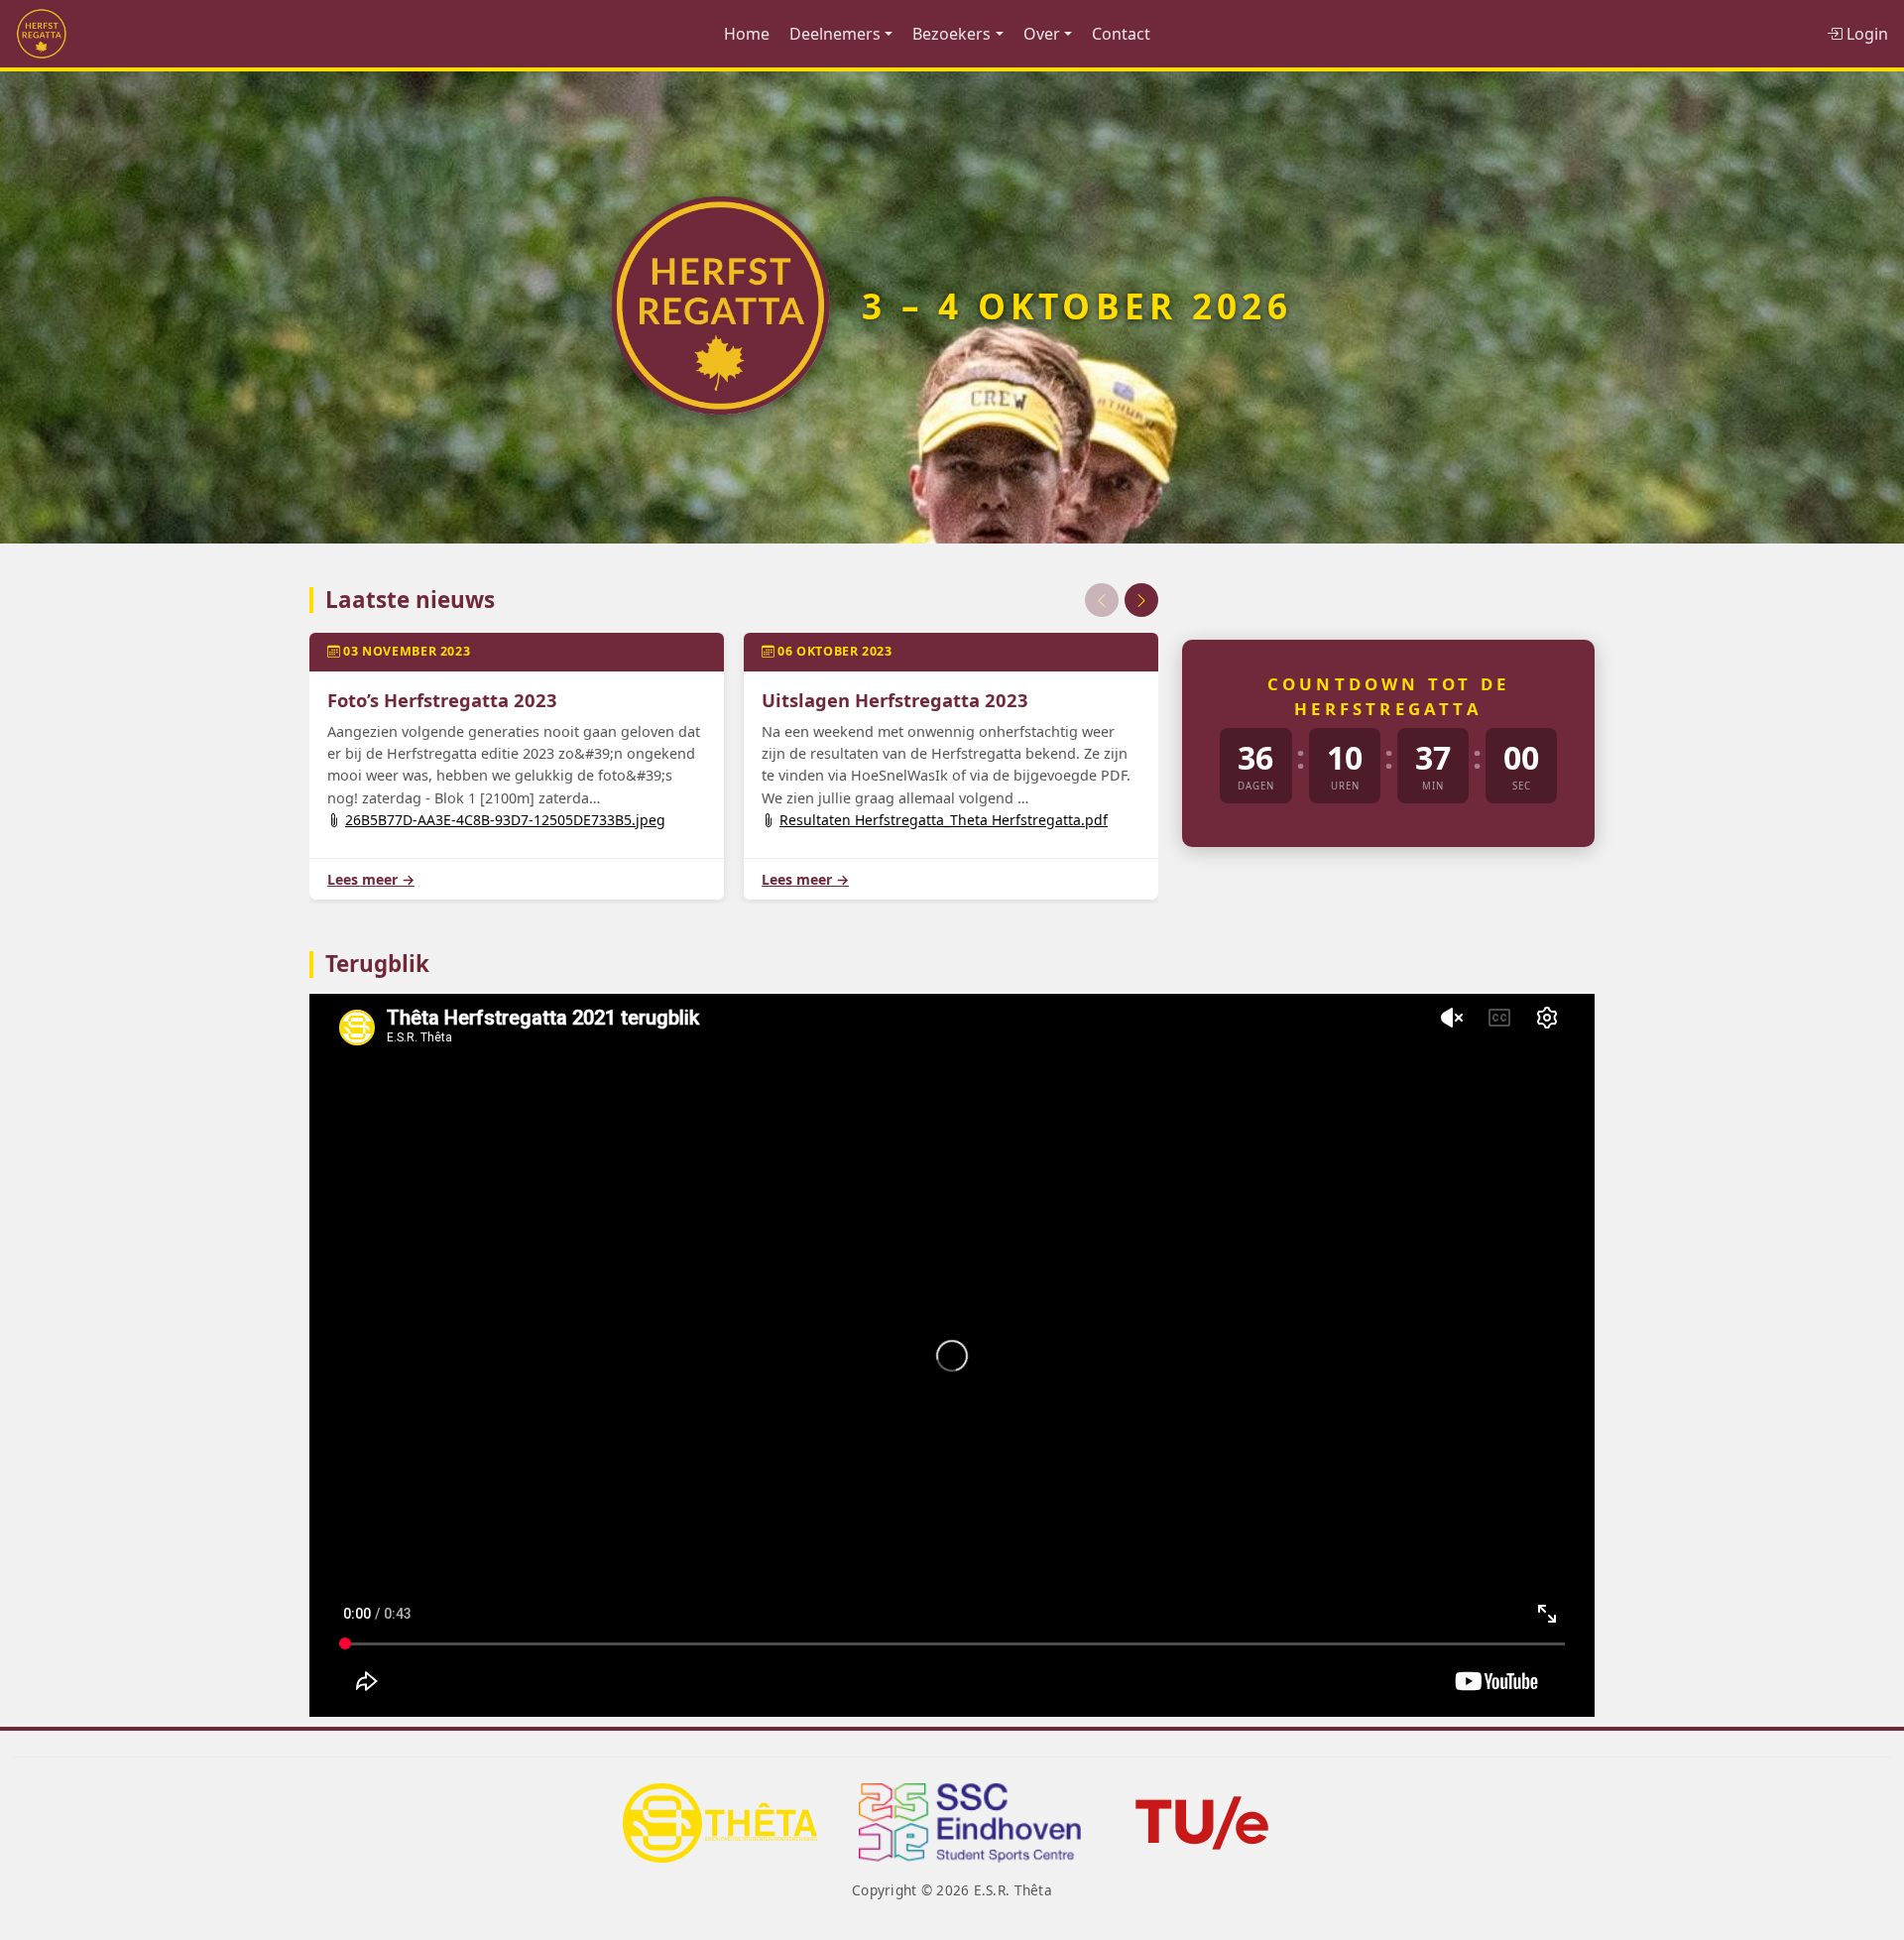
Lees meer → (371, 879)
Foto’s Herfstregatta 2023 (442, 700)
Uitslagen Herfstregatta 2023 (895, 700)
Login (1865, 34)
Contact (1121, 34)
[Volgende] (1141, 600)
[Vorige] (1102, 600)
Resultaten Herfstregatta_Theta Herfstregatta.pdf (944, 820)
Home (747, 34)
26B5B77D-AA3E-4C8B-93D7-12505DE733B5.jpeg (505, 820)
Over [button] (1042, 34)
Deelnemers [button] (835, 34)
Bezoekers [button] (952, 34)
